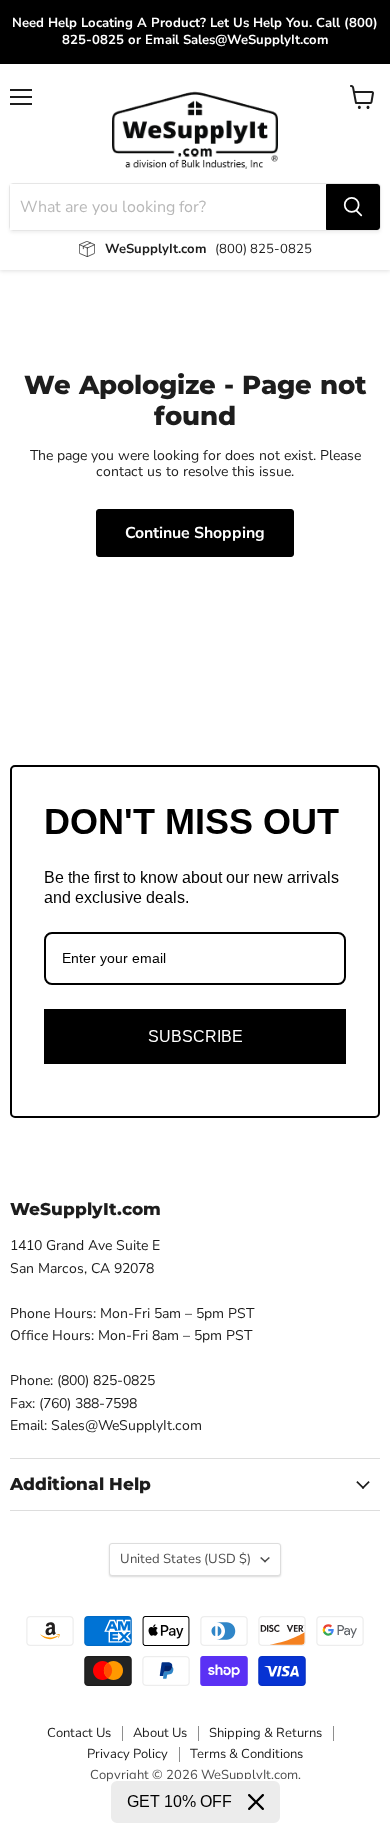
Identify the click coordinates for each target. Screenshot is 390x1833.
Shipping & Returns (265, 1733)
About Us (160, 1733)
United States (185, 1559)
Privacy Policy (127, 1754)
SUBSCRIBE (195, 1036)
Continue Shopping (195, 533)
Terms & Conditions (246, 1754)
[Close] (256, 1802)
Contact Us (79, 1733)
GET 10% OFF (179, 1801)
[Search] (353, 207)
